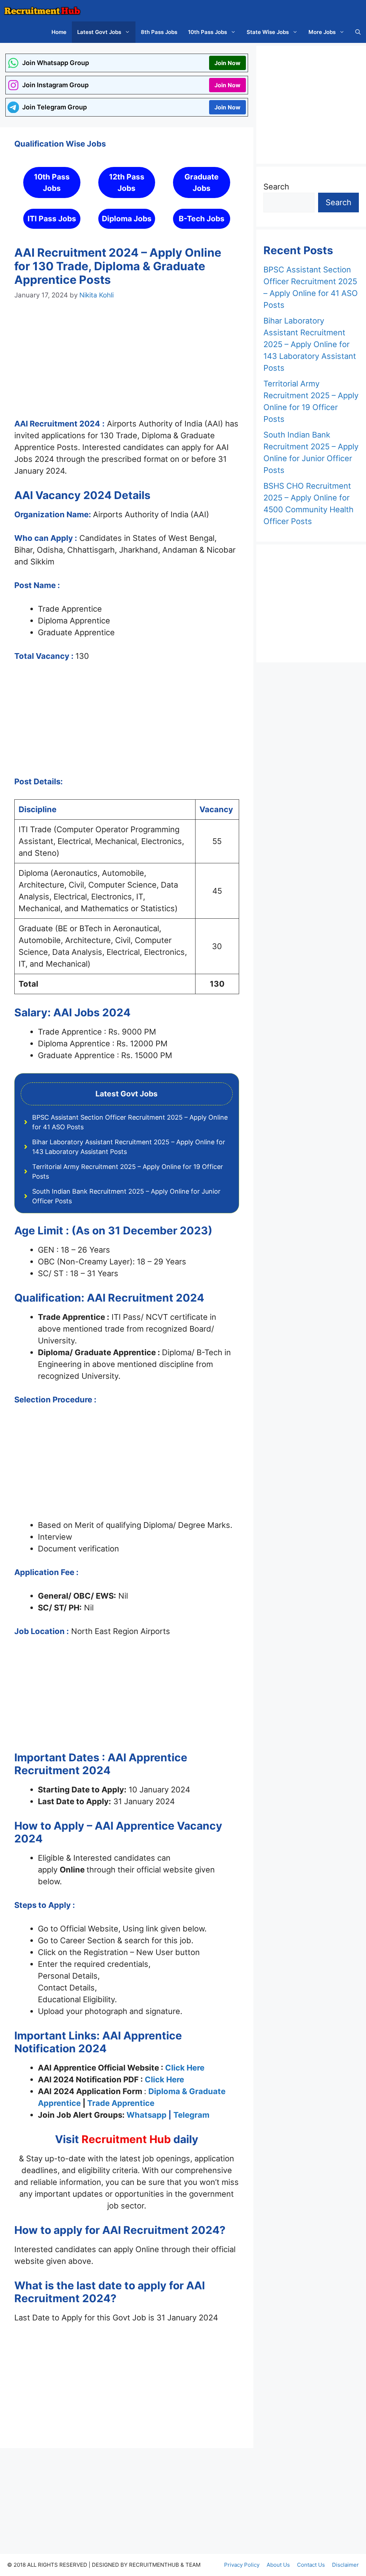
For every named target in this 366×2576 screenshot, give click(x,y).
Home (59, 32)
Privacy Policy (242, 2565)
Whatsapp (147, 2115)
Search (276, 187)
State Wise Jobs (268, 32)
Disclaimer (345, 2565)
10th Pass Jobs (207, 32)
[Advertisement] (127, 366)
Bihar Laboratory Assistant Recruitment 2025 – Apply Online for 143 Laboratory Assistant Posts (310, 344)
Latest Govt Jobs (99, 32)
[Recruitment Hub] (42, 11)
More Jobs (322, 32)
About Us (278, 2565)
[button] (358, 32)
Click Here (185, 2068)
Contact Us (311, 2565)
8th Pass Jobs (159, 32)
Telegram (191, 2115)
